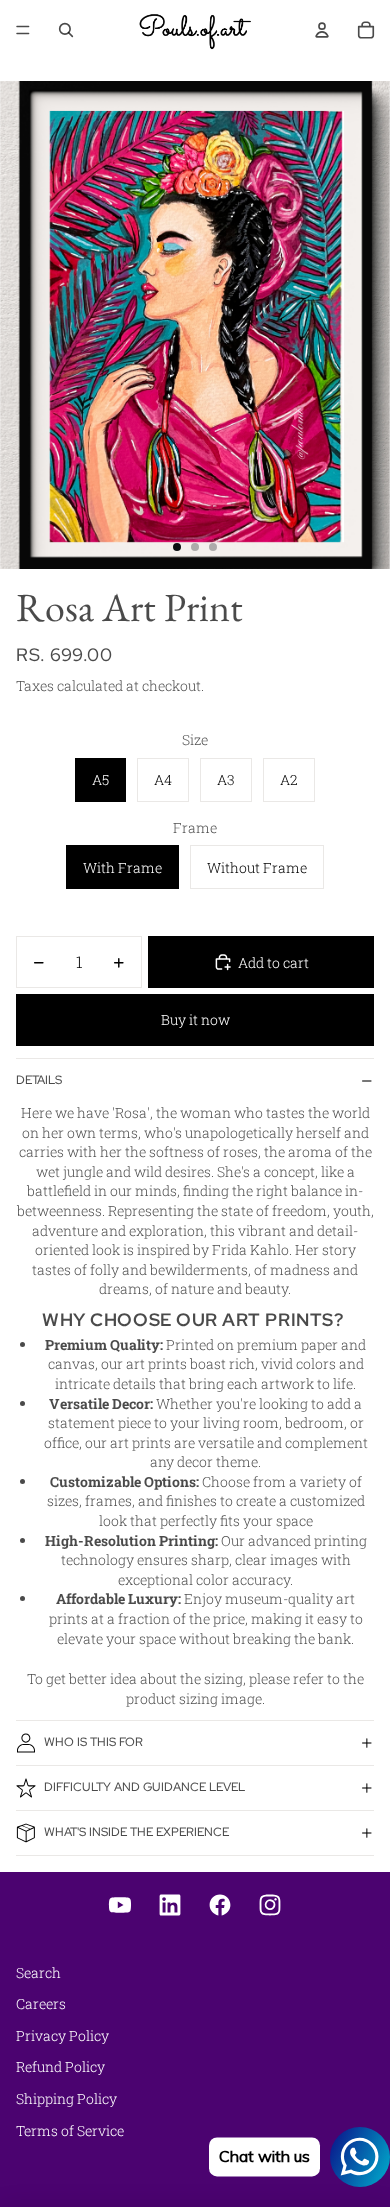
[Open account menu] (322, 30)
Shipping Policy (66, 2098)
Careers (41, 2003)
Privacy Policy (62, 2035)
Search (38, 1972)
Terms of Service (70, 2130)
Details (39, 1080)
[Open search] (66, 30)
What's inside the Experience (136, 1832)
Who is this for (93, 1742)
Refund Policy (60, 2066)
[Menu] (23, 30)
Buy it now (195, 1019)
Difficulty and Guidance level (144, 1787)
